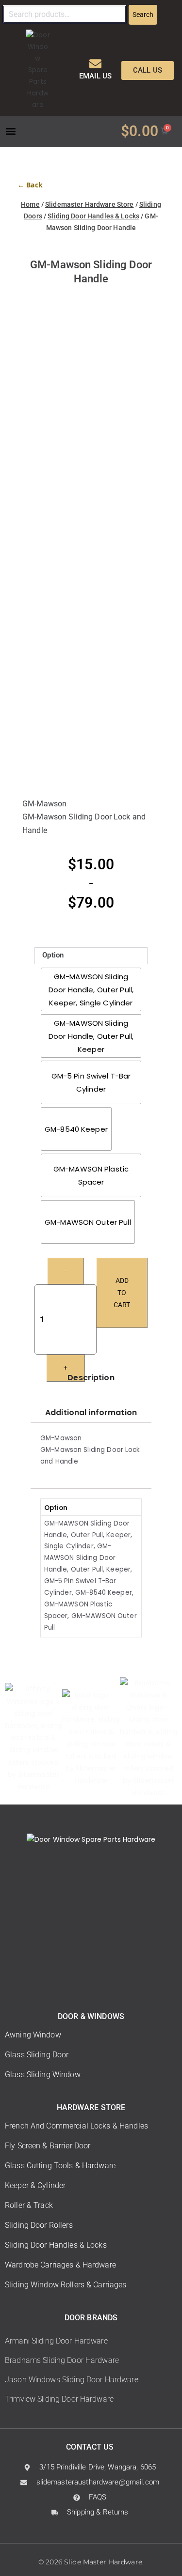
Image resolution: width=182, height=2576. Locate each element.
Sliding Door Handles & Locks (93, 216)
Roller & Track (29, 2205)
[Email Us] (95, 64)
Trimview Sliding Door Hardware (59, 2399)
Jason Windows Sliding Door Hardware (72, 2380)
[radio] (91, 989)
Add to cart (122, 1293)
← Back (30, 185)
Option (53, 955)
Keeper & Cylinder (35, 2185)
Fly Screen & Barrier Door (48, 2146)
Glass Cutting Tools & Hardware (60, 2166)
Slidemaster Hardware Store (89, 204)
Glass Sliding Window (43, 2075)
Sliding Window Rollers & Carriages (66, 2285)
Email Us (95, 76)
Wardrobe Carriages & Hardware (60, 2265)
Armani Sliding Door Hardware (56, 2341)
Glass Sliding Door (37, 2055)
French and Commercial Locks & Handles (76, 2126)
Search (143, 15)
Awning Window (33, 2035)
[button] (10, 131)
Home (30, 204)
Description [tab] (91, 1378)
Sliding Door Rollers (39, 2225)
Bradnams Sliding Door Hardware (62, 2360)
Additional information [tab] (91, 1412)
